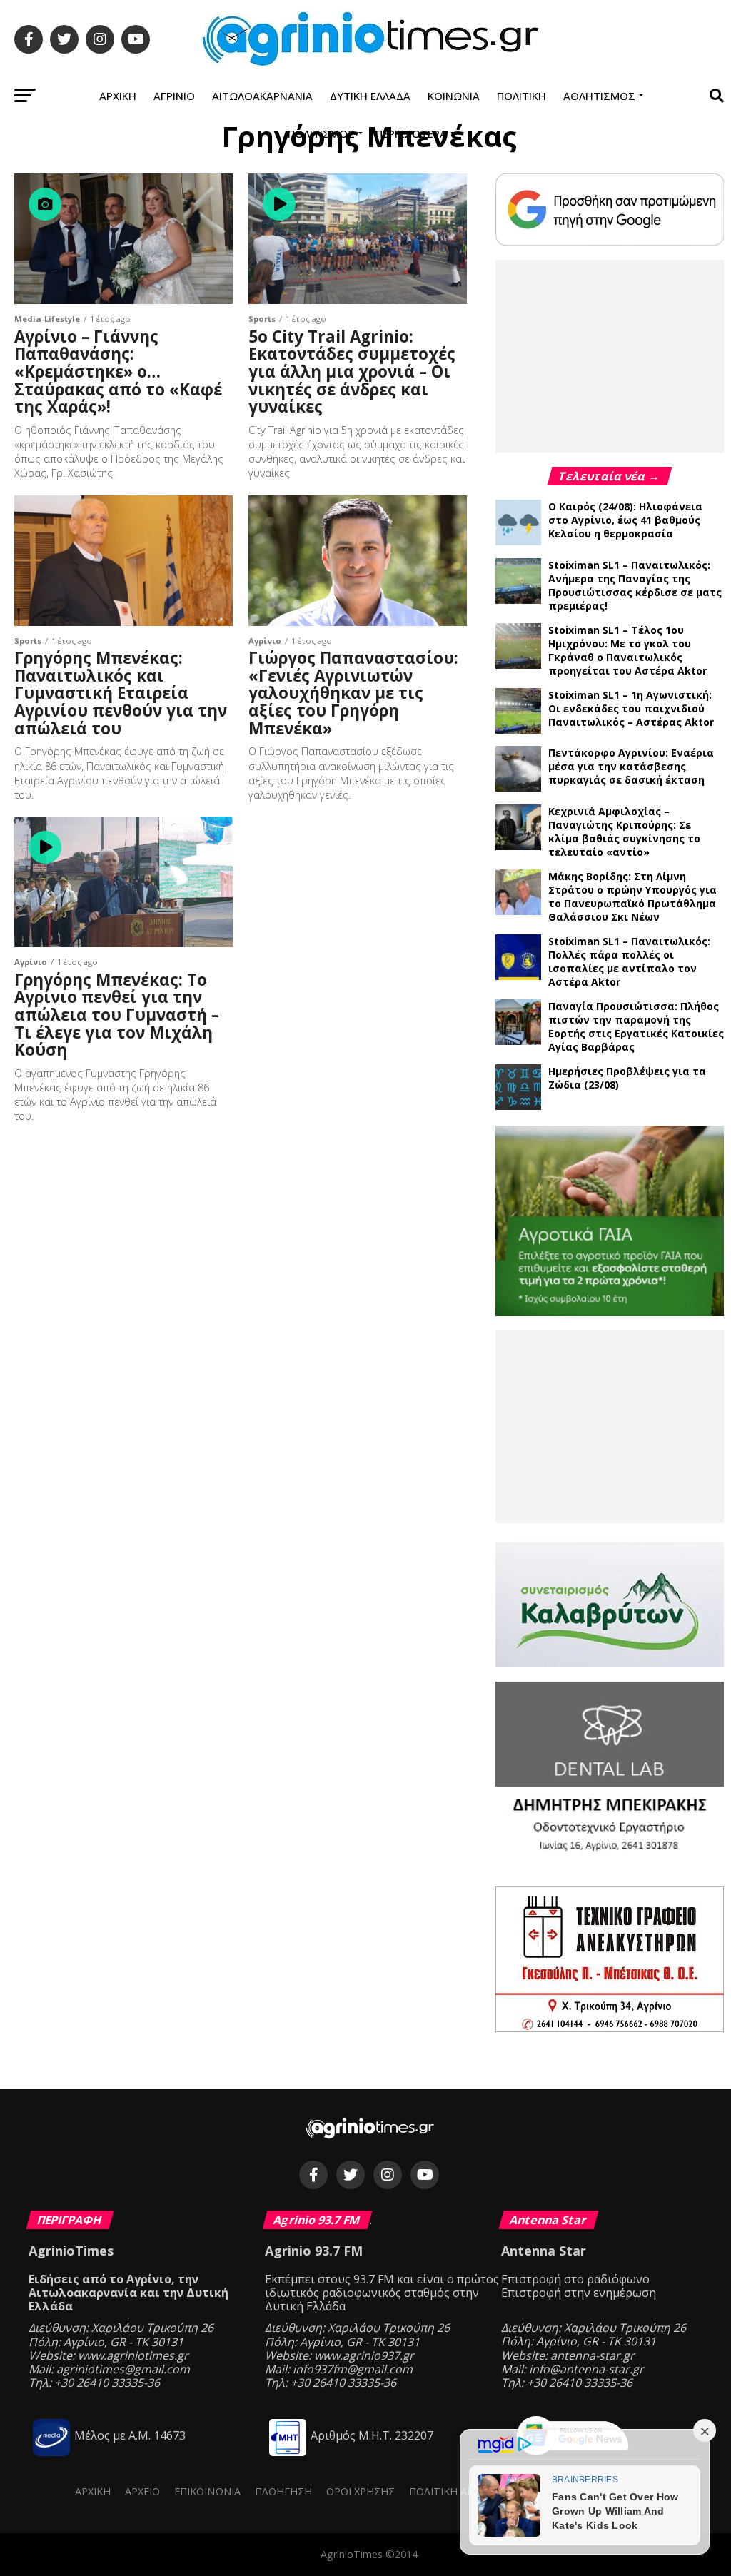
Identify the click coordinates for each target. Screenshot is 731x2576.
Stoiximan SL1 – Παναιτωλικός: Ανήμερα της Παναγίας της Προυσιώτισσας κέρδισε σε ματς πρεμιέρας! (635, 585)
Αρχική (118, 96)
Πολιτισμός (321, 133)
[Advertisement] (610, 355)
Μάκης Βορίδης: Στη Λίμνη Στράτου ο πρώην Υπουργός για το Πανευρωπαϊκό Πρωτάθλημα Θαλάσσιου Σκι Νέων (632, 896)
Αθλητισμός (599, 96)
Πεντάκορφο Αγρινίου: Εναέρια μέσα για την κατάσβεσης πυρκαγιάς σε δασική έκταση (631, 766)
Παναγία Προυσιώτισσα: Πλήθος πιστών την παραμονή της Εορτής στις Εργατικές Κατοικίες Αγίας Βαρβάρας (636, 1026)
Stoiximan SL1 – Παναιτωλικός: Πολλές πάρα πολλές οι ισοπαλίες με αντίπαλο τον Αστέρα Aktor (629, 961)
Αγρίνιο (174, 96)
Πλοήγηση (283, 2491)
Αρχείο (142, 2491)
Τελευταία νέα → (610, 476)
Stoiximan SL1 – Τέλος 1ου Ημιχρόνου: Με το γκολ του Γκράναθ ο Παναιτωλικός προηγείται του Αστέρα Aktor (627, 650)
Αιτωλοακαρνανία (262, 96)
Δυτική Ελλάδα (370, 96)
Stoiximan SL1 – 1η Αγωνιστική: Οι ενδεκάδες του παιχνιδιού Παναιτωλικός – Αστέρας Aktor (631, 708)
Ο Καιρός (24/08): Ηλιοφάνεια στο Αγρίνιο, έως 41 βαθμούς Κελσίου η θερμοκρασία (625, 520)
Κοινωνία (454, 96)
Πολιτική (521, 96)
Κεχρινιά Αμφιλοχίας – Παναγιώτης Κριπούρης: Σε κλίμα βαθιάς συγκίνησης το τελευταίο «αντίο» (624, 832)
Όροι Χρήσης (361, 2491)
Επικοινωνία (207, 2491)
